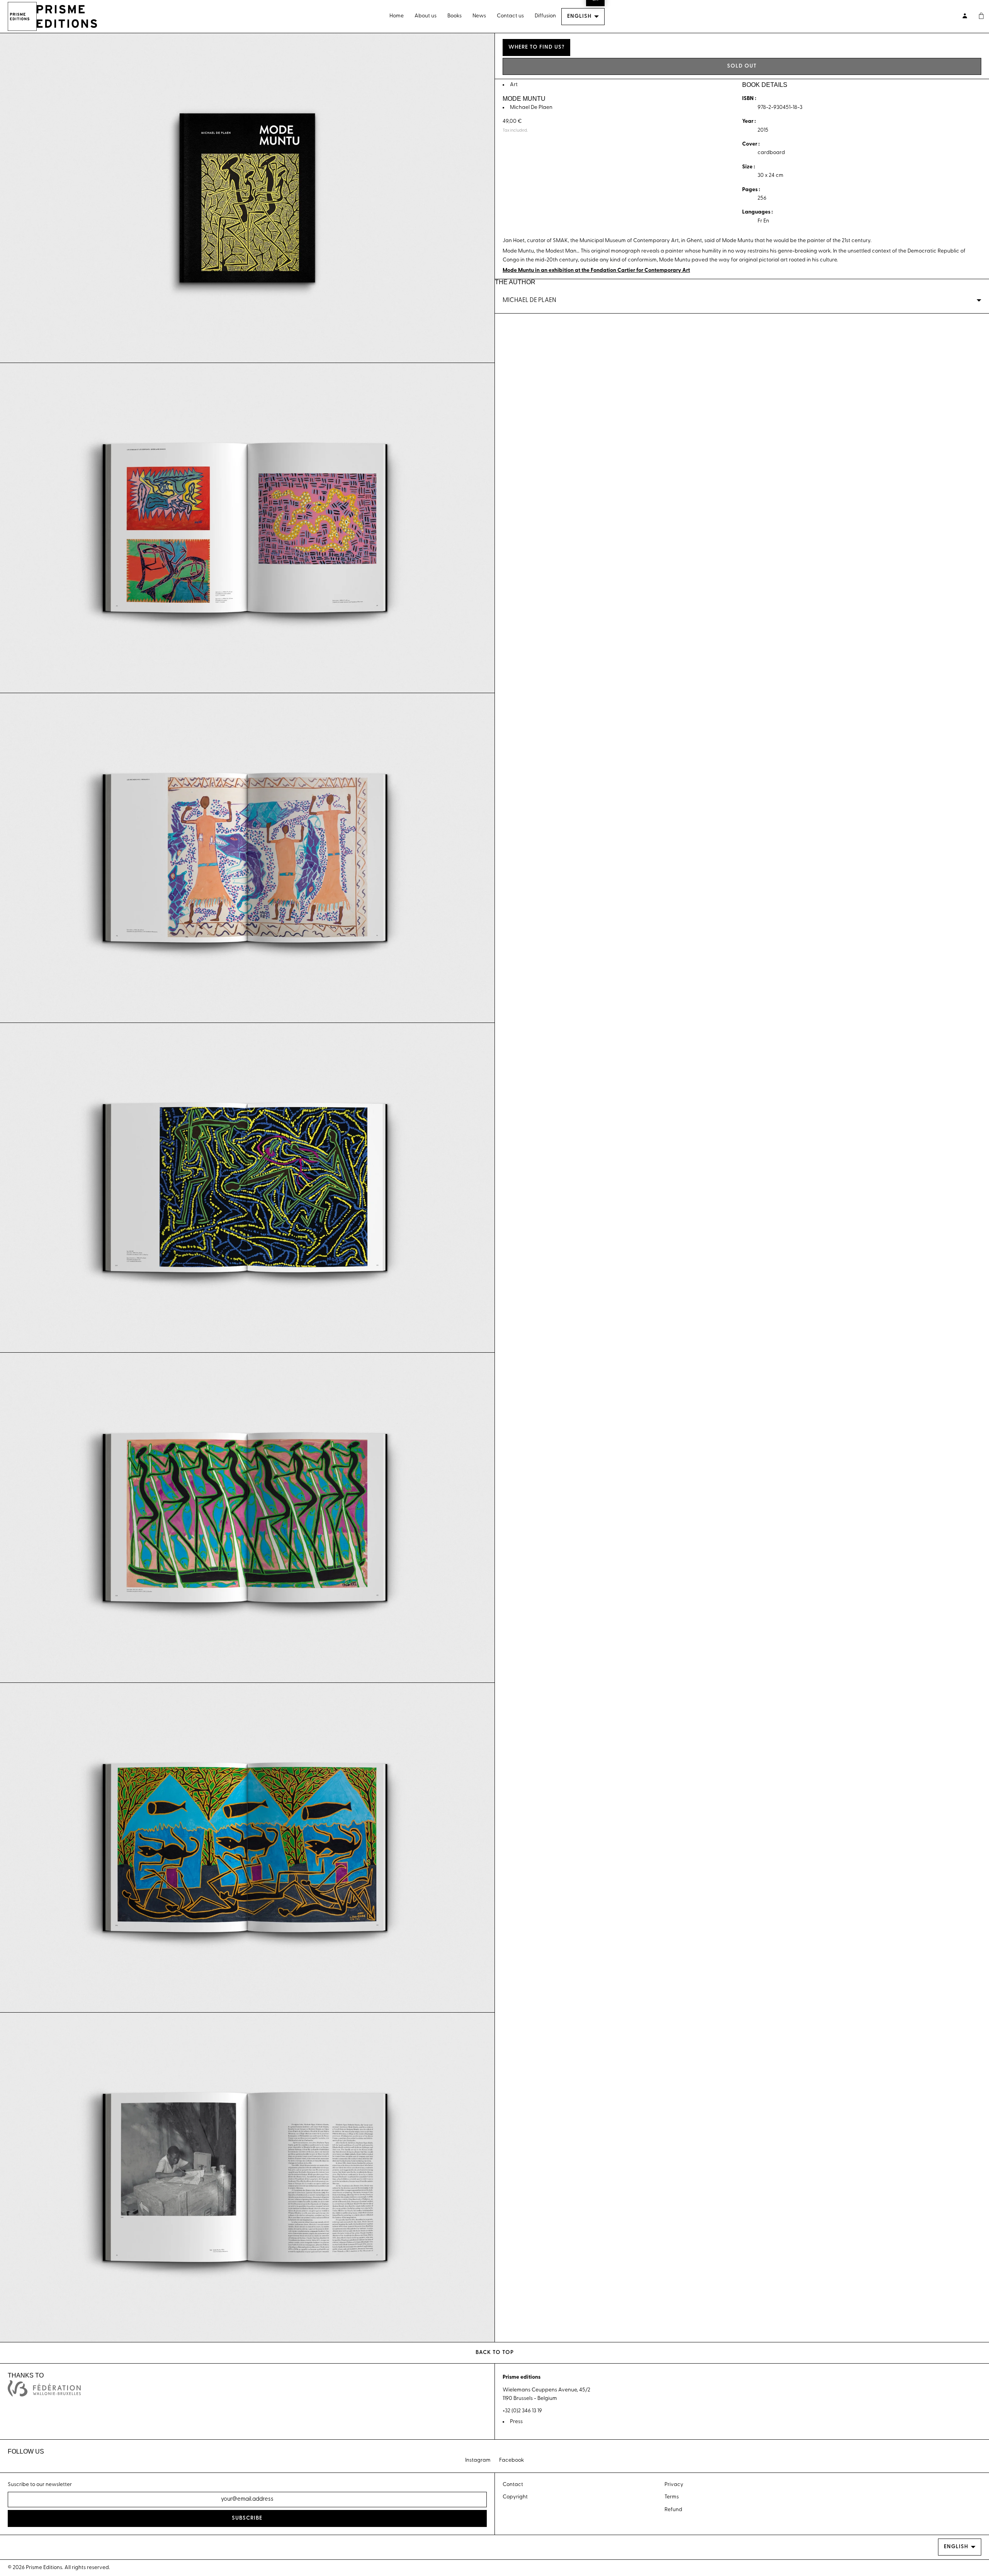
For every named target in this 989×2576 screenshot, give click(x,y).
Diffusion (545, 16)
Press (516, 2422)
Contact (513, 2485)
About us (426, 16)
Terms (672, 2497)
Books (455, 16)
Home (397, 16)
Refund (673, 2510)
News (479, 16)
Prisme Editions (44, 2568)
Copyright (515, 2497)
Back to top (495, 2353)
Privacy (674, 2485)
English (579, 16)
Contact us (510, 16)
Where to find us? (536, 47)
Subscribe (247, 2518)
